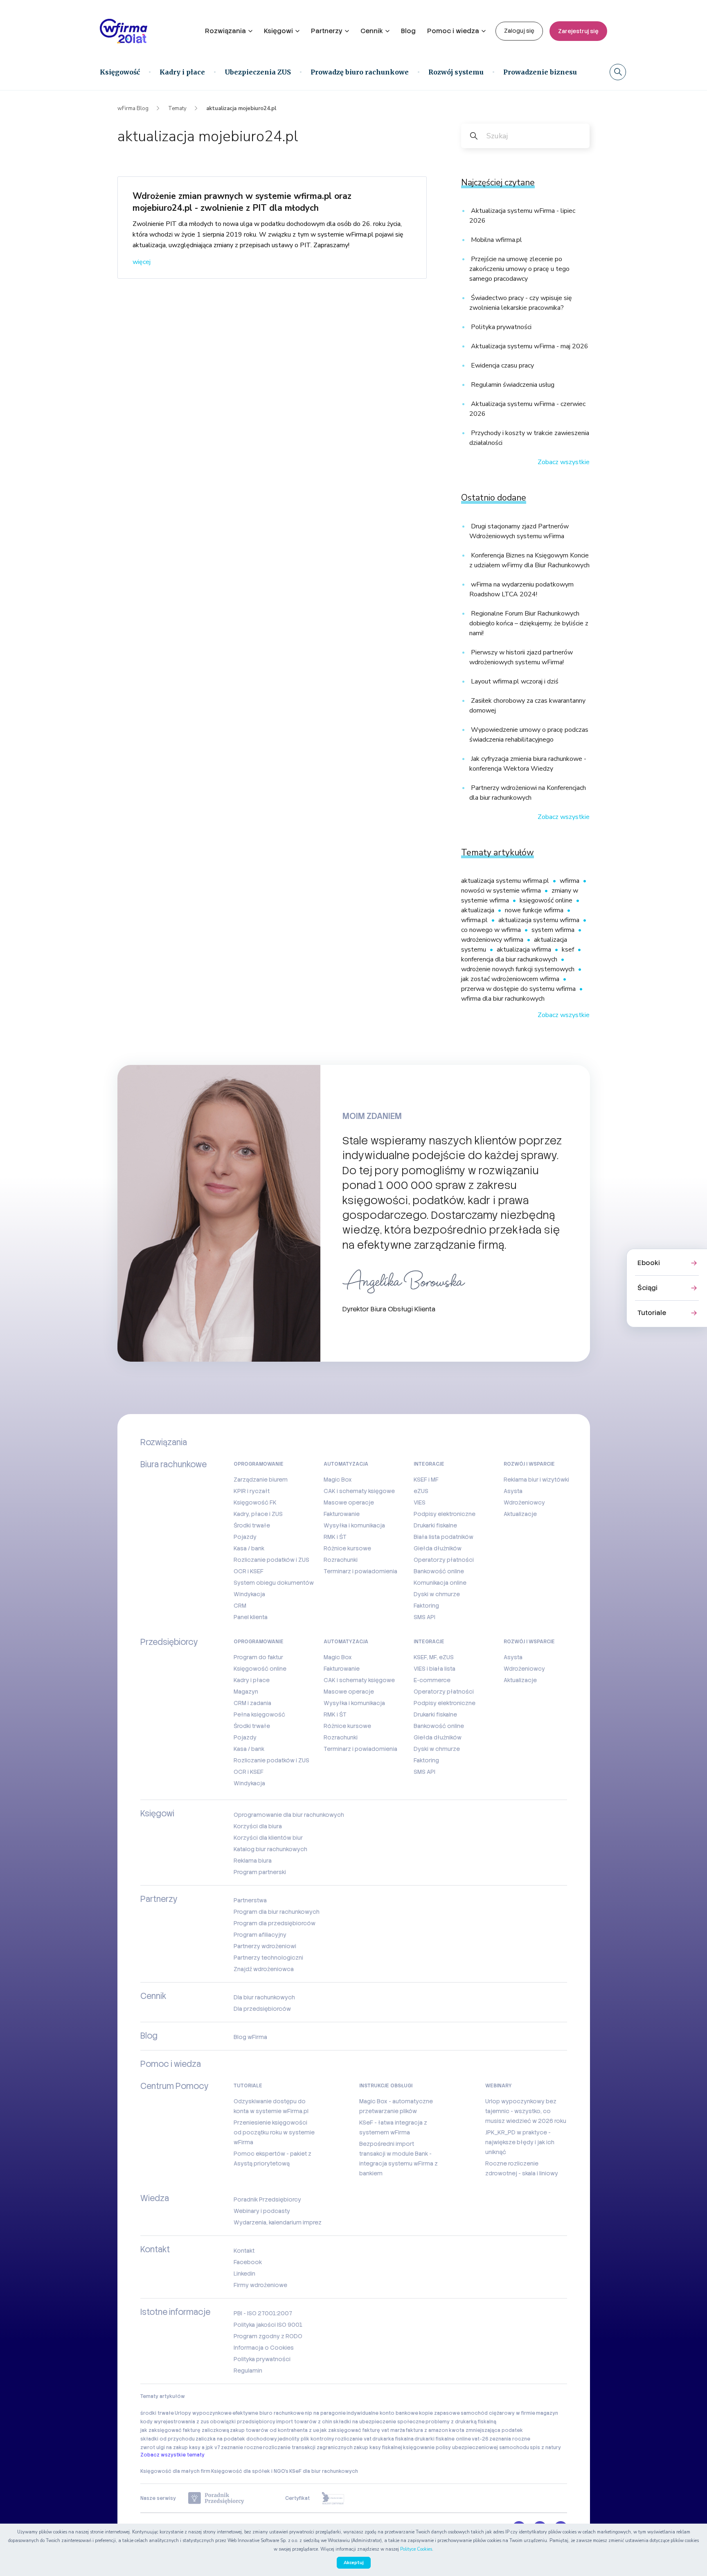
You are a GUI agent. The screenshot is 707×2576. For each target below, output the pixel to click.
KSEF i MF (426, 1480)
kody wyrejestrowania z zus (175, 2422)
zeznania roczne (510, 2439)
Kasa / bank (249, 1548)
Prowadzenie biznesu (540, 72)
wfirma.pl (475, 920)
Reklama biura (253, 1861)
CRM (240, 1606)
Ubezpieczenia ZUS (258, 72)
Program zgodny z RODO (268, 2336)
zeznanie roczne (242, 2447)
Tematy (177, 108)
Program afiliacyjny (260, 1935)
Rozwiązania (225, 31)
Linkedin (244, 2274)
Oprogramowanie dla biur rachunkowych (289, 1815)
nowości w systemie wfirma (502, 891)
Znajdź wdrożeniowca (264, 1969)
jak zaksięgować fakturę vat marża (363, 2430)
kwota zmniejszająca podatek (486, 2430)
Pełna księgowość (259, 1714)
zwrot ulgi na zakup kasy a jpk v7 (180, 2447)
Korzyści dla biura (258, 1826)
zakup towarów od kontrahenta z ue (275, 2430)
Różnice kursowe (347, 1548)
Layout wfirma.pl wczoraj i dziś (514, 681)
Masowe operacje (349, 1502)
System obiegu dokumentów (274, 1583)
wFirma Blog (133, 108)
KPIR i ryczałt (252, 1491)
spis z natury (545, 2447)
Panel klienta (251, 1617)
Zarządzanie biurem (261, 1480)
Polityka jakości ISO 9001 (268, 2325)
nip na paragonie (325, 2413)
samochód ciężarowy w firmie (498, 2413)
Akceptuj (354, 2563)
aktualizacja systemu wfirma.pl (506, 881)
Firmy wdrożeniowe (260, 2285)
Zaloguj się (519, 31)
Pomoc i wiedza (453, 31)
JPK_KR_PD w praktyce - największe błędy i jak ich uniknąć (520, 2142)
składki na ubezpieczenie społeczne (379, 2422)
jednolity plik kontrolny (306, 2439)
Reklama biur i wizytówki (536, 1480)
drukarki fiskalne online (443, 2439)
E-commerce (432, 1680)
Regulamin (248, 2371)
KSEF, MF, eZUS (434, 1657)
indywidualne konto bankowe (382, 2413)
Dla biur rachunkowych (264, 1997)
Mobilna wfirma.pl (496, 240)
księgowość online (547, 900)
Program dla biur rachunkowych (277, 1912)
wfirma (570, 881)
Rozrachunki (341, 1560)
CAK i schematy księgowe (359, 1491)
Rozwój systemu (456, 72)
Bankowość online (439, 1571)
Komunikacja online (440, 1583)
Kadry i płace (182, 72)
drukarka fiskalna (393, 2439)
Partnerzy (327, 31)
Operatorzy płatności (444, 1560)
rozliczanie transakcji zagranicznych (308, 2447)
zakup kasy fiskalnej (378, 2447)
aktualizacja (478, 910)
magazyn (547, 2413)
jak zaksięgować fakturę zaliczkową (185, 2430)
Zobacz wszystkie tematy (172, 2455)
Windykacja (249, 1594)
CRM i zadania (252, 1703)
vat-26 (480, 2439)
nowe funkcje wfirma (535, 910)
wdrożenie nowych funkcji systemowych (519, 969)
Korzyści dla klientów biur (268, 1838)
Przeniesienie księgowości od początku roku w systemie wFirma (274, 2132)
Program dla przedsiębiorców (275, 1923)
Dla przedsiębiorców (262, 2009)
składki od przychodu (168, 2439)
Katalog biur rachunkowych (270, 1849)
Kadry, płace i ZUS (258, 1514)
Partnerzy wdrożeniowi (265, 1946)
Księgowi (278, 31)
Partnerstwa (250, 1900)
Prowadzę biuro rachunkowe (360, 72)
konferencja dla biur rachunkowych (510, 959)
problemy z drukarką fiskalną (461, 2422)
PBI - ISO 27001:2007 (263, 2313)
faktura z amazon (427, 2430)
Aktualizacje (520, 1514)
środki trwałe (157, 2413)
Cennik (372, 31)
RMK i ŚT (335, 1537)
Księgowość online (260, 1669)
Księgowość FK (255, 1502)
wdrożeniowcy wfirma (493, 940)
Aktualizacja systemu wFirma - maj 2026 (529, 346)
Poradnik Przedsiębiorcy (267, 2199)
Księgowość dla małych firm (175, 2471)
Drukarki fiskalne (435, 1525)
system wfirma (554, 930)
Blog (408, 31)
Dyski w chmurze (437, 1594)
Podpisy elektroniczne (445, 1514)
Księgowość (120, 72)
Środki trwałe (252, 1525)
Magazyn (246, 1692)
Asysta (513, 1491)
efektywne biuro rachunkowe (268, 2413)
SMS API (424, 1617)
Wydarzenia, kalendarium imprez (278, 2222)
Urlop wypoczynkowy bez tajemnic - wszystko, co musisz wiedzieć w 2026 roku (526, 2111)
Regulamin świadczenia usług (512, 385)
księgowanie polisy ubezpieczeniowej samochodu (466, 2447)
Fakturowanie (342, 1514)
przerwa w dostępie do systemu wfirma (519, 989)
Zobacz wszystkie (564, 462)
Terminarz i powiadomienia (360, 1571)
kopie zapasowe (439, 2413)
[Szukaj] (618, 72)
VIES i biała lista (435, 1669)
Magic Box (338, 1480)
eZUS (421, 1491)
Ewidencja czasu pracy (502, 365)
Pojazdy (245, 1537)
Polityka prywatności (500, 327)
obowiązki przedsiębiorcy (243, 2422)
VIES (420, 1502)
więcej (142, 262)
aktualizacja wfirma (525, 950)
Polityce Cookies (416, 2549)
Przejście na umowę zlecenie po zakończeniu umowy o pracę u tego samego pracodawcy (519, 269)
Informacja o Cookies (264, 2348)
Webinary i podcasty (262, 2211)
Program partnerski (260, 1872)
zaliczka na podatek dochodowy (236, 2439)
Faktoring (426, 1606)
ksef (569, 950)
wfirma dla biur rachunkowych (503, 999)
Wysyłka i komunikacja (354, 1525)
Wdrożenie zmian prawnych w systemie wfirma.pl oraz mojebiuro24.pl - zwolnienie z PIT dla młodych (242, 202)
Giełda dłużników (438, 1548)
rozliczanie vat (353, 2439)
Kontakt (244, 2251)
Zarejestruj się (578, 31)
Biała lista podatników (444, 1537)
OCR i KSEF (249, 1571)
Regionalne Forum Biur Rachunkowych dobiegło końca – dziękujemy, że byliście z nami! (529, 623)
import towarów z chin (304, 2422)
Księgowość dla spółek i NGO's (250, 2471)
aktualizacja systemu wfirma (540, 920)
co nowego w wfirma (492, 930)
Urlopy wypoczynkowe (203, 2413)
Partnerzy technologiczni (268, 1958)
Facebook (248, 2262)
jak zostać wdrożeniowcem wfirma (511, 979)
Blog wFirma (250, 2037)
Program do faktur (258, 1657)
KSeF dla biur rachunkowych (324, 2471)
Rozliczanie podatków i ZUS (271, 1560)
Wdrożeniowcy (524, 1502)
